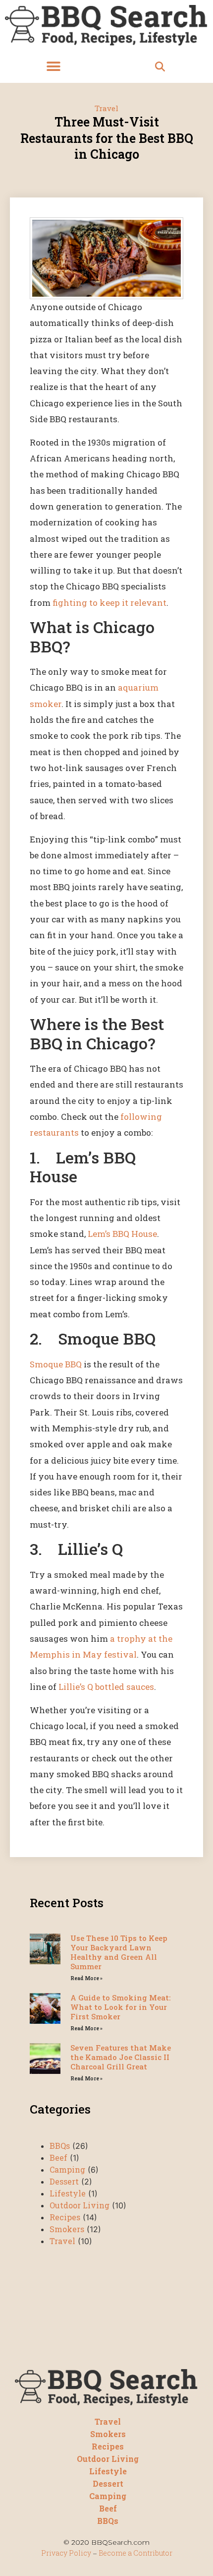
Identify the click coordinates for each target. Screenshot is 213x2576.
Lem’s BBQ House (122, 1234)
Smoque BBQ (56, 1364)
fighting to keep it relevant (109, 603)
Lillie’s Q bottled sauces (106, 1687)
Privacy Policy (66, 2553)
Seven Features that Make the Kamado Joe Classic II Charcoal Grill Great (121, 2057)
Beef (58, 2157)
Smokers (67, 2229)
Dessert (64, 2181)
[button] (53, 67)
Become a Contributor (135, 2553)
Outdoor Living (80, 2205)
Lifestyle (68, 2193)
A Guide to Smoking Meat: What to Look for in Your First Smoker (120, 2007)
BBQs (60, 2146)
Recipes (65, 2217)
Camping (67, 2169)
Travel (106, 108)
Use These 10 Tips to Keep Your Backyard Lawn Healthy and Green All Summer (119, 1952)
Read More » (86, 1978)
